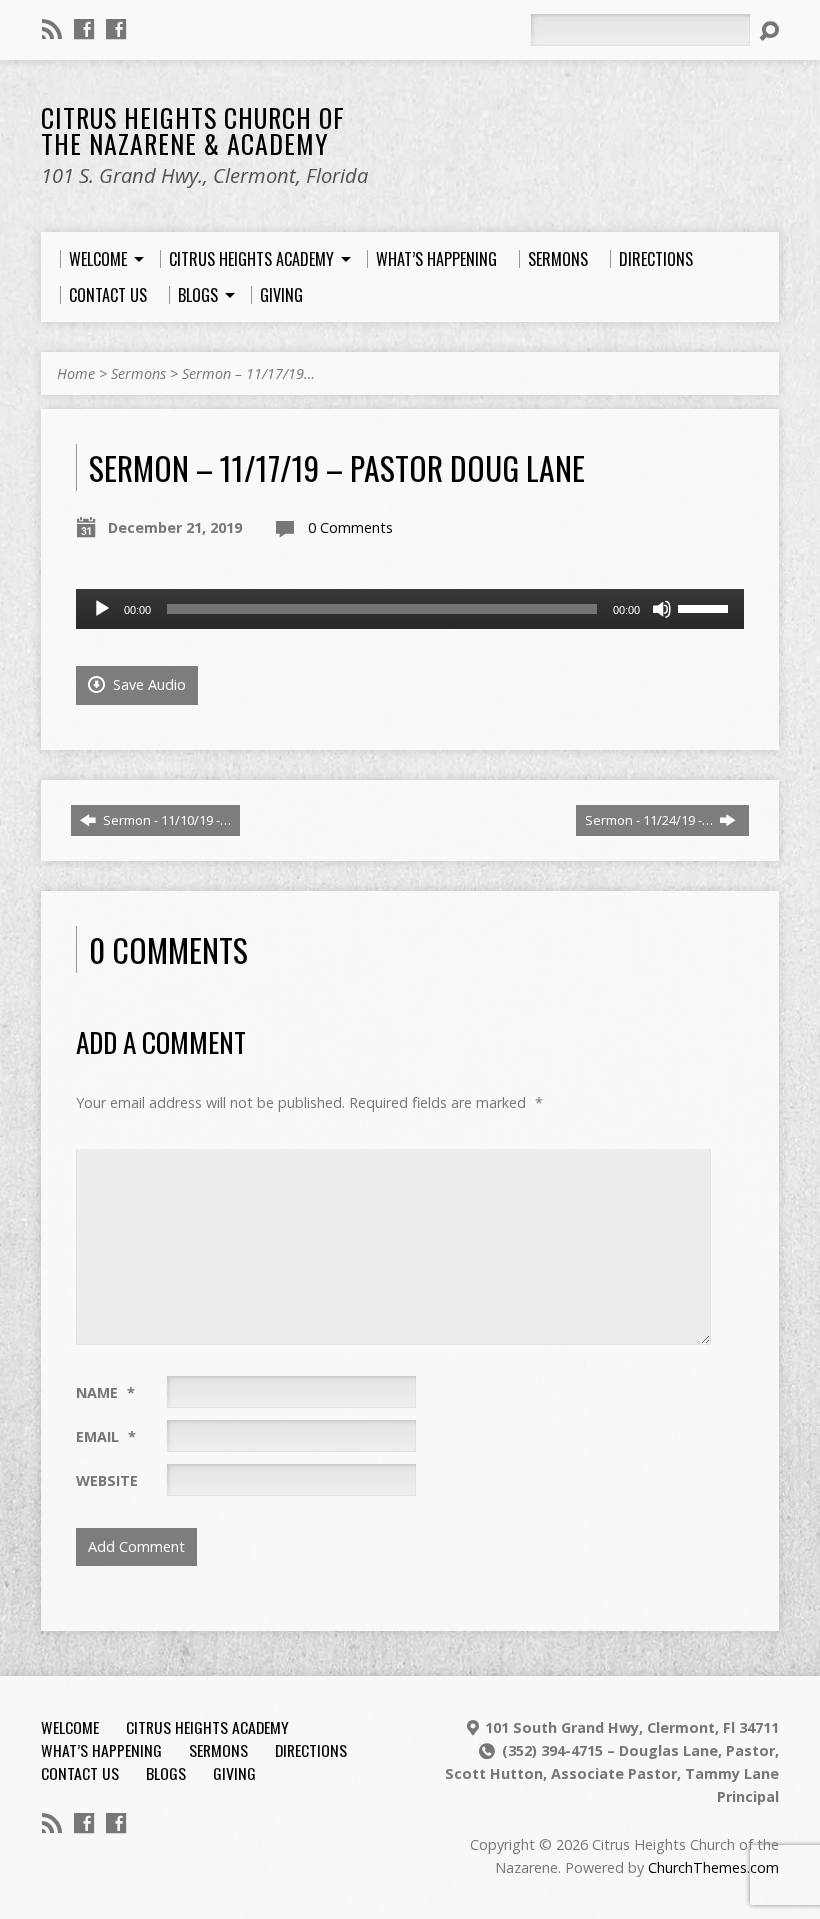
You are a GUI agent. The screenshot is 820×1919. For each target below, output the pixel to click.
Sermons (138, 373)
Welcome (70, 1727)
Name (105, 1392)
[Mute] (662, 609)
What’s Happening (101, 1750)
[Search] (769, 31)
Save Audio (147, 684)
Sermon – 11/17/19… (248, 373)
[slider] (706, 607)
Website (107, 1480)
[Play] (102, 609)
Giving (234, 1773)
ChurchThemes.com (713, 1867)
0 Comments (350, 527)
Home (76, 373)
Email (106, 1436)
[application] (410, 609)
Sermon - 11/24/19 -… (650, 820)
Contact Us (80, 1773)
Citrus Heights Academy (207, 1727)
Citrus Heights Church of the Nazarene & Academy (193, 130)
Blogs (166, 1773)
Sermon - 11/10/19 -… (165, 820)
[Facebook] (84, 29)
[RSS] (52, 29)
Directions (311, 1750)
